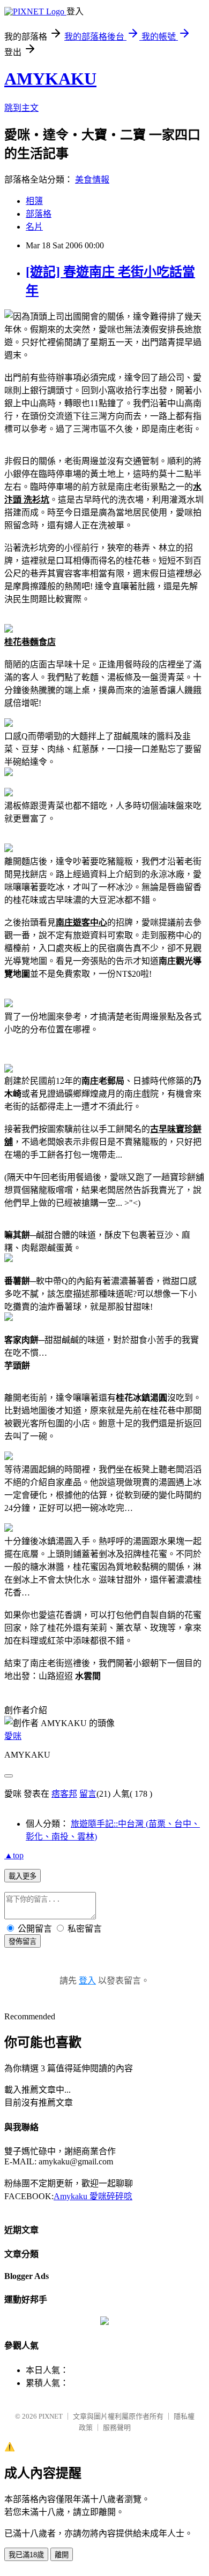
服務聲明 (117, 2427)
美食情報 (92, 180)
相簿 (34, 201)
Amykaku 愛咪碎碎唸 (93, 2196)
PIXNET (51, 2416)
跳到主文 (21, 108)
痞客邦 (64, 1794)
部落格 (39, 214)
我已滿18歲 (26, 2555)
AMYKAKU (50, 79)
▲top (14, 1855)
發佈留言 (23, 1942)
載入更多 (23, 1876)
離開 (62, 2555)
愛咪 (13, 1736)
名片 (34, 227)
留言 (88, 1794)
